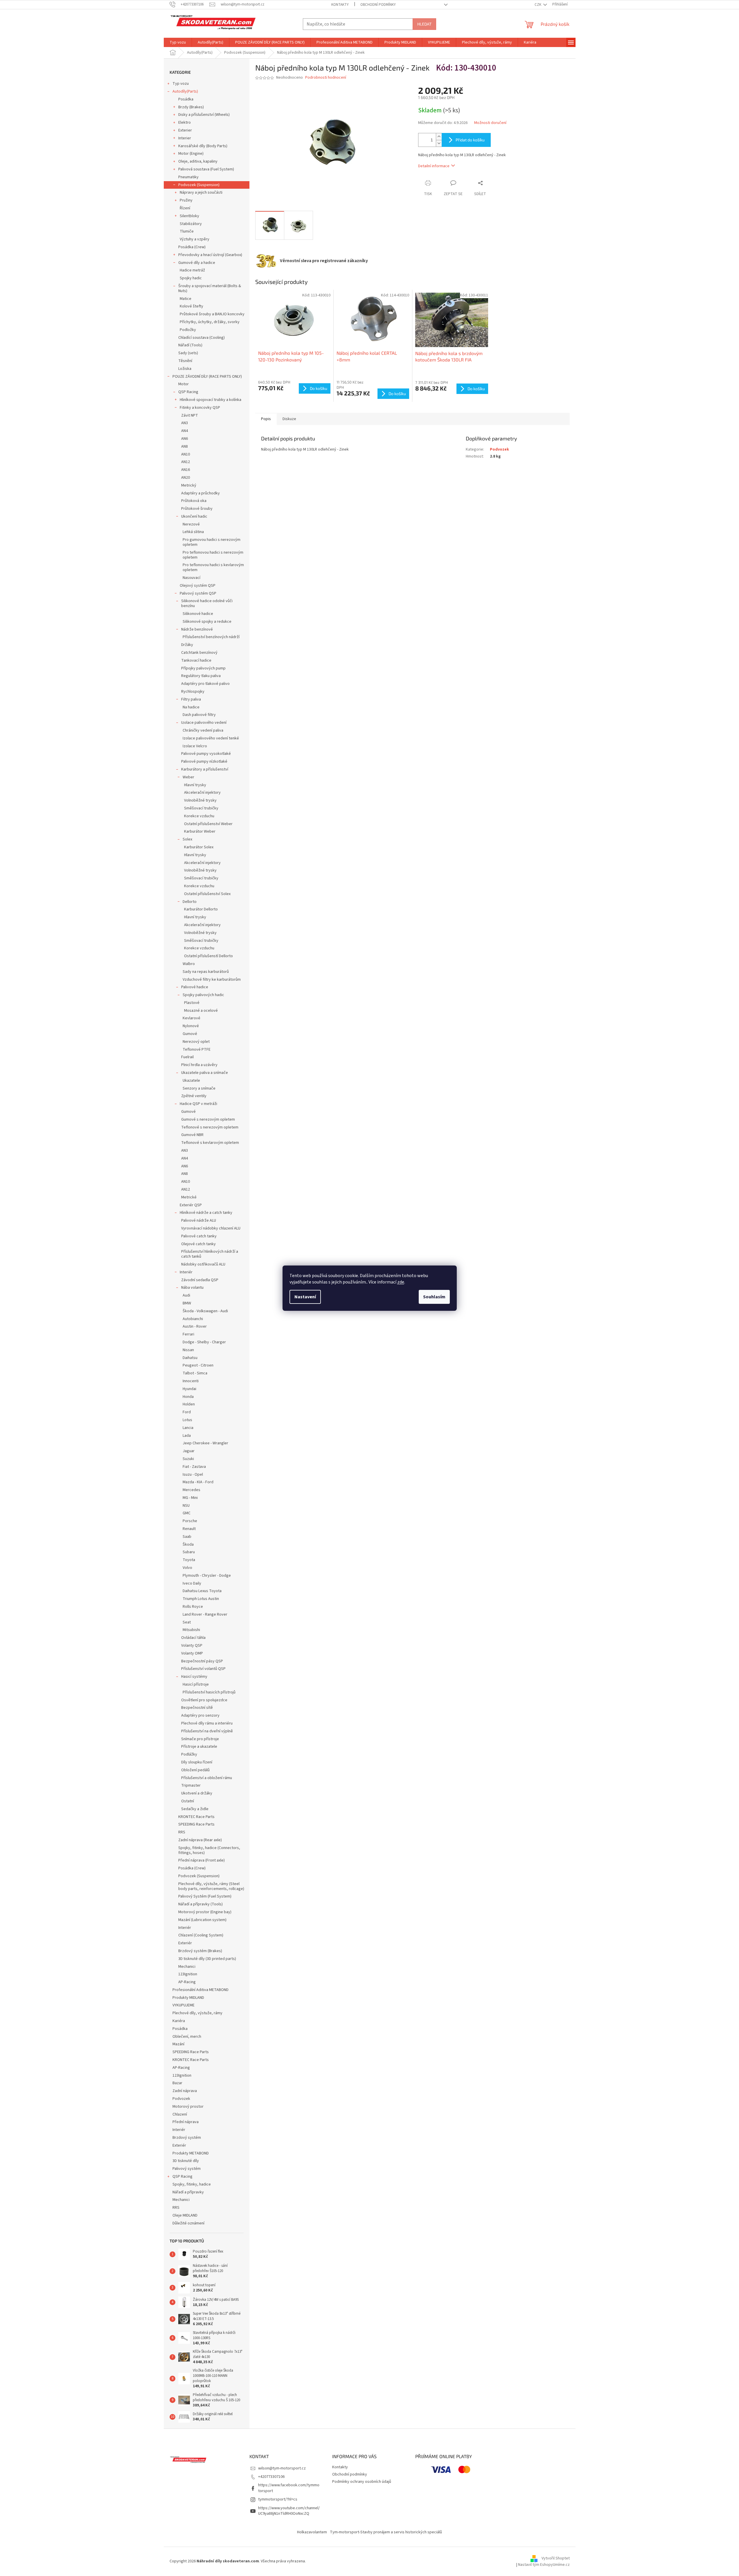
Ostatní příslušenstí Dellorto (208, 956)
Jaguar (189, 1451)
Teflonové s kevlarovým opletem (210, 1143)
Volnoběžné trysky (200, 800)
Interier (185, 138)
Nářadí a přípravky (188, 2192)
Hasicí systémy (194, 1677)
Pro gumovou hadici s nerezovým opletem (212, 542)
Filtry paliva (191, 699)
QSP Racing (188, 392)
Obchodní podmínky (378, 5)
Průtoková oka (194, 501)
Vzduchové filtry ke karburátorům (212, 980)
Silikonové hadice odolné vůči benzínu (207, 603)
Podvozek (181, 2099)
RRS (182, 1832)
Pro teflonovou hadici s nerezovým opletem (213, 555)
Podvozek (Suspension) (199, 185)
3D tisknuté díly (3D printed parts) (207, 1959)
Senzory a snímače (199, 1088)
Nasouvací (192, 578)
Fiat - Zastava (194, 1467)
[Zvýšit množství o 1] (439, 137)
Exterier (185, 130)
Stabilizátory (191, 224)
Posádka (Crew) (192, 247)
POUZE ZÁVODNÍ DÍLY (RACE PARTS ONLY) (207, 377)
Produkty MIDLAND (188, 1998)
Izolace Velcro (195, 746)
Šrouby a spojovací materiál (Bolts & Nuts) (210, 288)
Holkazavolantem (312, 2532)
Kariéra (179, 2021)
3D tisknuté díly (186, 2161)
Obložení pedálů (195, 1770)
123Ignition (188, 1974)
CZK (538, 5)
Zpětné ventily (194, 1096)
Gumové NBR (192, 1135)
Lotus (187, 1420)
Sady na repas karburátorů (206, 972)
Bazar (177, 2083)
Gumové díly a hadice (197, 263)
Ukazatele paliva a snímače (205, 1073)
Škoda (188, 1544)
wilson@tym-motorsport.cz (282, 2468)
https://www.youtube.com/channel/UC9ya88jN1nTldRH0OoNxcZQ (289, 2511)
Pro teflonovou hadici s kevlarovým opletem (213, 567)
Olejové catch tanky (198, 1244)
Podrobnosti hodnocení (326, 78)
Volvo (187, 1568)
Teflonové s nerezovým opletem (210, 1127)
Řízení (185, 208)
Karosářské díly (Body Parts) (203, 146)
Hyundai (189, 1389)
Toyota (189, 1560)
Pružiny (186, 200)
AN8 (185, 447)
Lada (187, 1436)
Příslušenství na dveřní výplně (207, 1731)
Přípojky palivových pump (203, 668)
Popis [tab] (266, 419)
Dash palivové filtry (199, 715)
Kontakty (340, 5)
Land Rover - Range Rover (205, 1614)
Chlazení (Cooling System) (201, 1935)
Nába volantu (192, 1288)
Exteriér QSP (191, 1205)
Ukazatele (191, 1081)
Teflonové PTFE (197, 1050)
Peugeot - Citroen (198, 1365)
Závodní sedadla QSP (200, 1280)
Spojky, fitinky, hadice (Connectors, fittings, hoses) (209, 1850)
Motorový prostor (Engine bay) (205, 1912)
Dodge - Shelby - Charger (204, 1342)
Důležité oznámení (188, 2223)
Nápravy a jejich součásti (201, 192)
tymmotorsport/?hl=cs (278, 2499)
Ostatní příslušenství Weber (208, 824)
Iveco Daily (192, 1583)
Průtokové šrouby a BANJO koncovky (212, 314)
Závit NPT (190, 415)
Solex (187, 839)
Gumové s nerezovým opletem (208, 1119)
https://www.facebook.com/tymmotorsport (289, 2488)
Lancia (188, 1428)
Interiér (186, 1272)
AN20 (186, 478)
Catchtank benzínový (199, 653)
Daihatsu (190, 1358)
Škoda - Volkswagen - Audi (205, 1311)
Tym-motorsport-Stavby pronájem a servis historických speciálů (386, 2532)
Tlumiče (187, 231)
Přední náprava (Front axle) (202, 1860)
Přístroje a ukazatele (199, 1747)
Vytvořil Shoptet (556, 2559)
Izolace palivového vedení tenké (211, 738)
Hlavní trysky (195, 785)
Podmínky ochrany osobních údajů (362, 2482)
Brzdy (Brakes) (191, 107)
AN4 (185, 431)
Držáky (187, 645)
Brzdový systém (187, 2138)
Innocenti (191, 1381)
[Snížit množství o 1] (439, 143)
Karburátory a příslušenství (205, 769)
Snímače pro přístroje (200, 1739)
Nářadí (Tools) (190, 345)
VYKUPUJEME (184, 2005)
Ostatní (188, 1801)
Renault (189, 1529)
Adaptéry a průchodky (201, 493)
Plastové (192, 1003)
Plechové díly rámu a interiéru (207, 1723)
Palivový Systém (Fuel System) (205, 1896)
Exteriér (185, 1943)
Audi (186, 1295)
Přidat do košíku (470, 140)
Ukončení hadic (194, 516)
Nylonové (191, 1026)
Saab (187, 1537)
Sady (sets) (188, 353)
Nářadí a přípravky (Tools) (201, 1904)
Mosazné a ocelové (201, 1011)
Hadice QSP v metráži (198, 1104)
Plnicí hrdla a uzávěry (199, 1065)
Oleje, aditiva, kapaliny (198, 161)
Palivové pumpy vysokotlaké (206, 754)
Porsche (190, 1521)
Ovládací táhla (193, 1638)
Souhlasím (434, 1297)
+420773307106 (271, 2477)
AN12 (186, 462)
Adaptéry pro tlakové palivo (205, 684)
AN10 (186, 454)
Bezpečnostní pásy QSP (202, 1661)
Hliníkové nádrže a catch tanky (206, 1213)
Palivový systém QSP (198, 593)
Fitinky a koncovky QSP (200, 408)
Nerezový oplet (196, 1042)
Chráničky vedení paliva (203, 730)
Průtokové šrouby (197, 509)
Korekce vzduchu (199, 816)
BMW (187, 1303)
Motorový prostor (188, 2107)
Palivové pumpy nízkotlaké (204, 762)
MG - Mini (190, 1498)
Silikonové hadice (198, 614)
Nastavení (305, 1297)
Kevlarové (192, 1018)
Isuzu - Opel (193, 1475)
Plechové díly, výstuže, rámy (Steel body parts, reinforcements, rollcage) (211, 1886)
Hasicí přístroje (196, 1684)
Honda (188, 1397)
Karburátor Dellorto (201, 909)
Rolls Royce (193, 1607)
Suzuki (188, 1459)
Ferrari (188, 1334)
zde (401, 1282)
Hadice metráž (192, 270)
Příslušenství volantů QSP (203, 1669)
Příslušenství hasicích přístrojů (209, 1692)
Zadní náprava (185, 2091)
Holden (189, 1404)
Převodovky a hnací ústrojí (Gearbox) (210, 255)
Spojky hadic (191, 278)
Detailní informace (434, 166)
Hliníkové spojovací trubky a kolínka (211, 400)
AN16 (186, 470)
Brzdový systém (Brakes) (200, 1951)
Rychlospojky (193, 692)
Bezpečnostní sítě (197, 1708)
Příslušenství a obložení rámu (207, 1778)
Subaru (189, 1552)
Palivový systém (187, 2169)
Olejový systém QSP (198, 586)
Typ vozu (181, 84)
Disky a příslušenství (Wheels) (204, 115)
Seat (187, 1622)
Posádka (186, 99)
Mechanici (187, 1967)
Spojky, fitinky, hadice (192, 2184)
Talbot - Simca (195, 1373)
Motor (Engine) (191, 154)
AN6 (185, 439)
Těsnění (185, 361)
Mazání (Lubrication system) (202, 1920)
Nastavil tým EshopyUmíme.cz (544, 2565)
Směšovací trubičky (201, 808)
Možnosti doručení (490, 123)
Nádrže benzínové (197, 629)
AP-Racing (187, 1982)
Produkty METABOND (191, 2153)
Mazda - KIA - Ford (198, 1482)
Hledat (424, 24)
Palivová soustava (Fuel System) (206, 169)
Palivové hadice (195, 987)
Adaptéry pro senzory (200, 1715)
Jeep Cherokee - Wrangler (205, 1443)
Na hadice (191, 707)
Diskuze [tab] (289, 419)
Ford (187, 1412)
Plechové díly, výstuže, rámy (197, 2013)
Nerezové (191, 524)
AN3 (185, 423)
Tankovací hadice (196, 660)
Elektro (185, 123)
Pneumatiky (188, 177)
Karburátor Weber (200, 831)
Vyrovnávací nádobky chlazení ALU (211, 1228)
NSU (186, 1506)
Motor (184, 384)
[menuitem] (178, 42)
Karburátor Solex (199, 847)
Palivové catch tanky (199, 1236)
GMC (187, 1513)
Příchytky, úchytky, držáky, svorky (210, 322)
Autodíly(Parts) (185, 91)
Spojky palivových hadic (203, 995)
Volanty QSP (192, 1646)
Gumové (190, 1034)
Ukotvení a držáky (197, 1793)
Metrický (189, 485)
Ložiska (185, 369)
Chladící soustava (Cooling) (202, 338)
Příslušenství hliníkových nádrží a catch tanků (210, 1254)
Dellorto (190, 902)
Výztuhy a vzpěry (195, 239)
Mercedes (192, 1490)
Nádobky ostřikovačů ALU (203, 1264)
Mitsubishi (191, 1630)
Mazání (178, 2044)
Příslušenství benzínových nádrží (211, 637)
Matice (186, 299)
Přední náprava (186, 2122)
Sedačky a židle (195, 1809)
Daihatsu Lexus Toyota (202, 1591)
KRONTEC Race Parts (196, 1817)
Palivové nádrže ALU (199, 1221)
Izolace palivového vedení (204, 723)
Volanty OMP (192, 1653)
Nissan (188, 1350)
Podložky (188, 330)
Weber (188, 777)
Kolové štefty (192, 306)
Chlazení (180, 2114)
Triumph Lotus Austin (201, 1599)
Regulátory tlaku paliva (201, 676)
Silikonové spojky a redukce (207, 622)
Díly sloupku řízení (197, 1762)
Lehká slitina (193, 532)
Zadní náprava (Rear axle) (200, 1840)
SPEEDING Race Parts (196, 1824)
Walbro (189, 964)
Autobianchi (193, 1319)
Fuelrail (187, 1057)
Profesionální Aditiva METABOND (201, 1990)
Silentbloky (189, 216)
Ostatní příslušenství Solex (207, 894)
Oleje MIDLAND (185, 2215)
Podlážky (189, 1754)
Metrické (189, 1197)
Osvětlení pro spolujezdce (204, 1700)
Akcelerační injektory (202, 793)
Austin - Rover (195, 1326)
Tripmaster (191, 1785)
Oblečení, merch (187, 2037)
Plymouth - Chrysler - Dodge (207, 1576)
